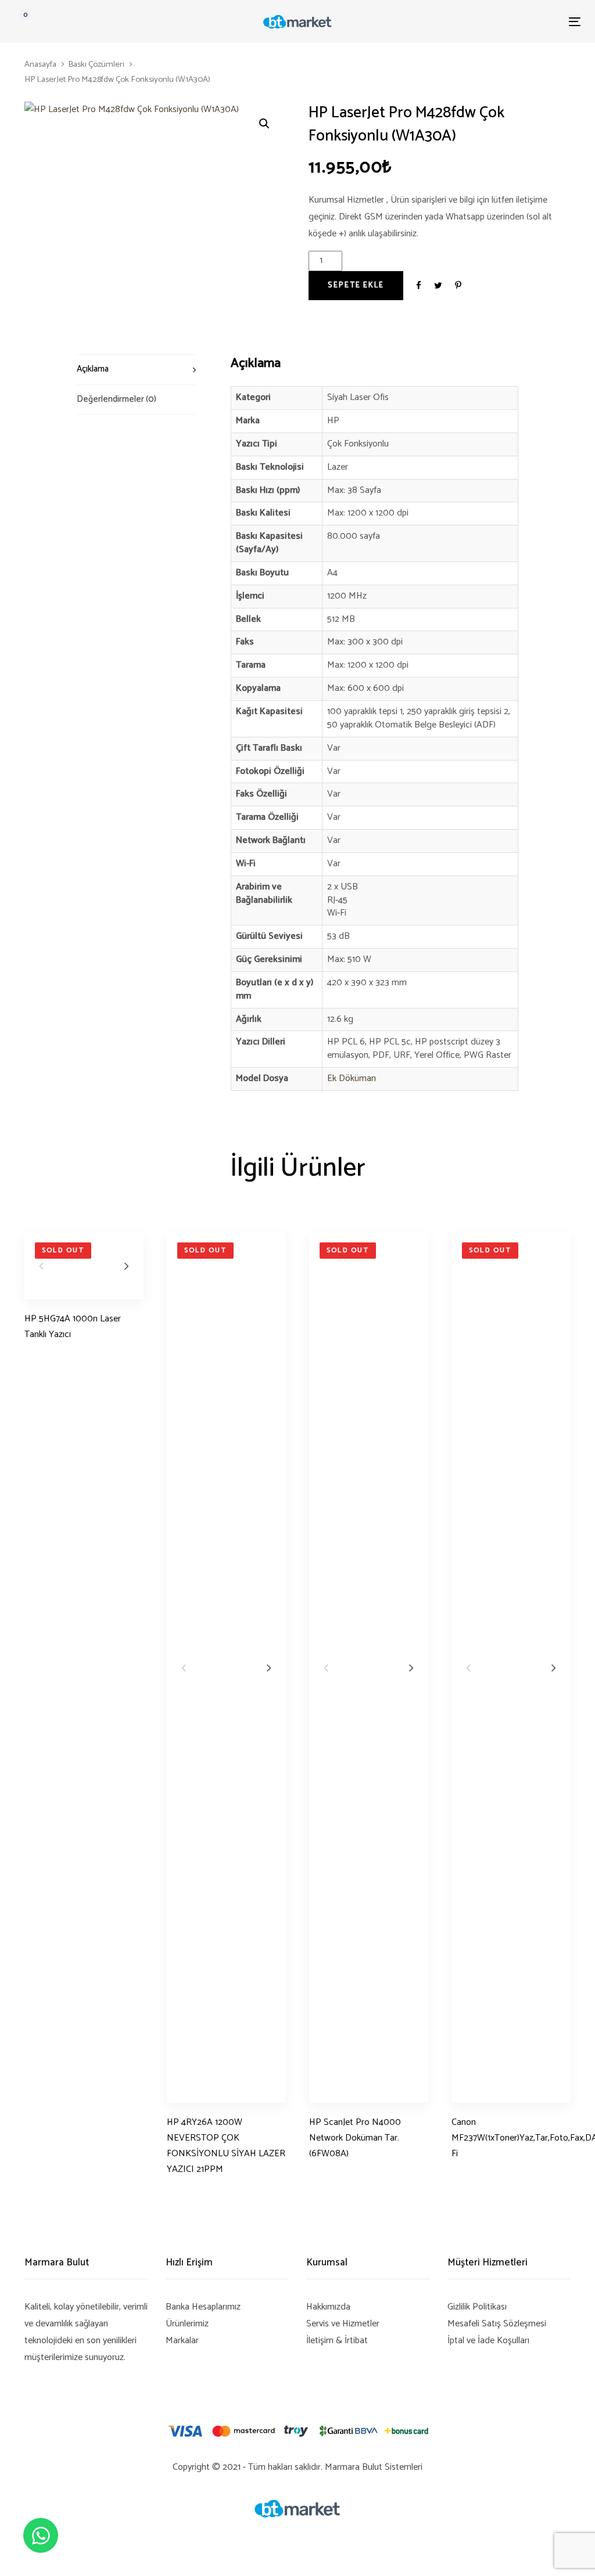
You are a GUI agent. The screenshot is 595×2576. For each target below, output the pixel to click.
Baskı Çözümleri (96, 64)
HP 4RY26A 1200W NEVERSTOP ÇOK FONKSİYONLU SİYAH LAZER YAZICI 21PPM (226, 2146)
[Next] (127, 1266)
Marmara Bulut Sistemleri (374, 2467)
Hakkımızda (328, 2307)
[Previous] (41, 1266)
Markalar (182, 2341)
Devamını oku (50, 1356)
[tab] (136, 369)
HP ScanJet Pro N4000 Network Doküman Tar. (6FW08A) (355, 2138)
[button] (264, 124)
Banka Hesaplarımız (203, 2307)
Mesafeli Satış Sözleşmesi (497, 2324)
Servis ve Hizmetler (343, 2324)
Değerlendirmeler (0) (117, 399)
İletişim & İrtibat (337, 2341)
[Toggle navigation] (486, 22)
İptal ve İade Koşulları (488, 2341)
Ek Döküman (352, 1078)
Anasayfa (40, 64)
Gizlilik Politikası (477, 2307)
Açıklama (93, 369)
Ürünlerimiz (187, 2324)
